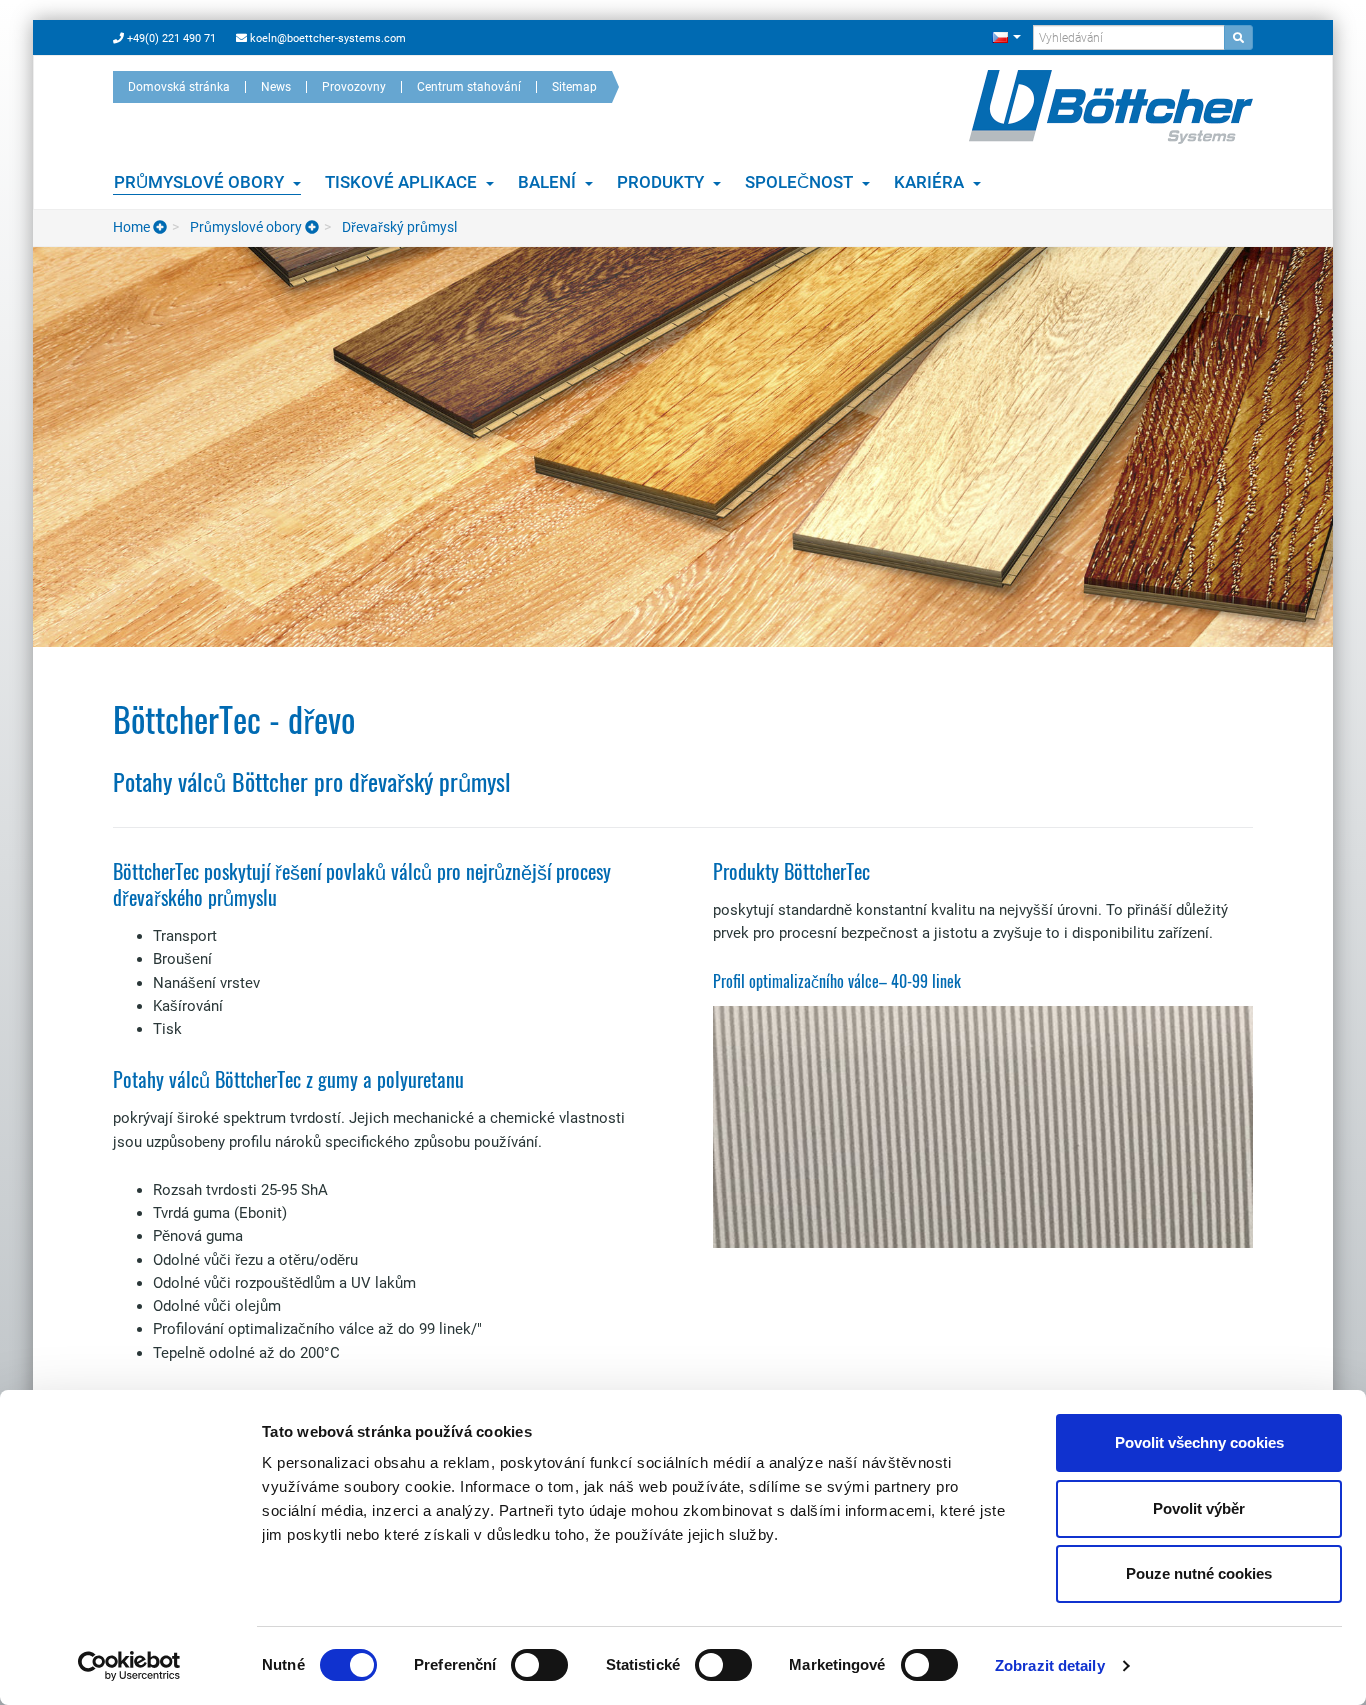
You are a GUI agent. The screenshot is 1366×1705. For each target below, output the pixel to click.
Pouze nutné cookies (1199, 1573)
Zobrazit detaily (1050, 1665)
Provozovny (354, 87)
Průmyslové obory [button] (201, 182)
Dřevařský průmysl (398, 227)
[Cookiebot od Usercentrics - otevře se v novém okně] (129, 1666)
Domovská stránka (179, 87)
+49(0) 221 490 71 (170, 38)
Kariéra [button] (931, 182)
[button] (1006, 36)
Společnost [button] (801, 182)
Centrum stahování (469, 87)
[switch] (539, 1665)
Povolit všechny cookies (1199, 1442)
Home (133, 227)
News (276, 87)
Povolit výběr (1199, 1508)
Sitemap (574, 87)
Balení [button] (549, 182)
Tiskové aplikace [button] (403, 182)
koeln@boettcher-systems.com (326, 38)
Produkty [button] (662, 182)
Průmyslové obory (246, 227)
